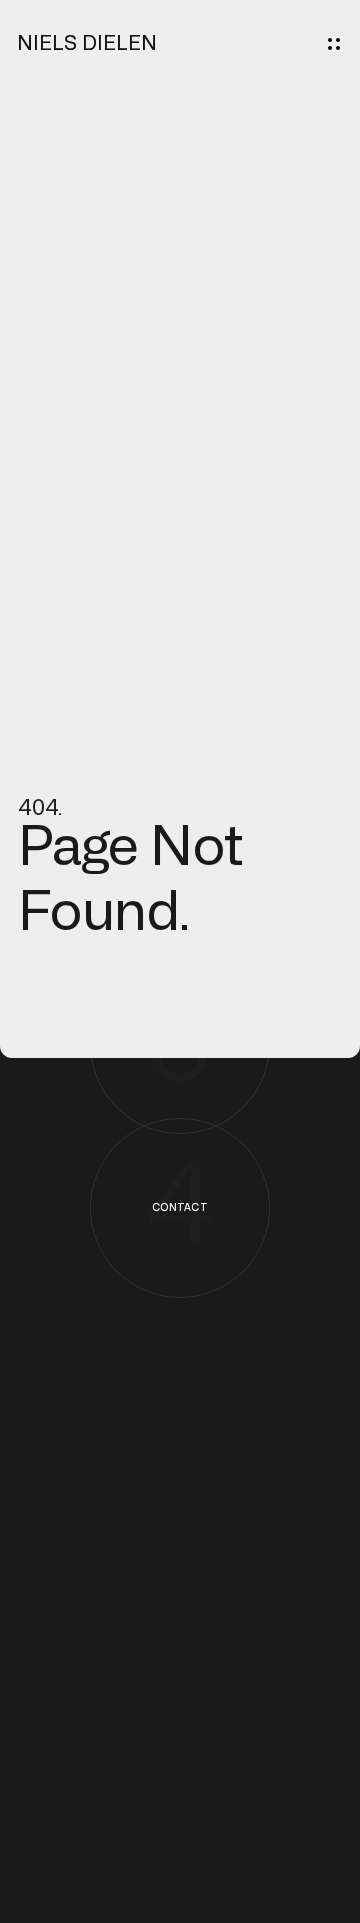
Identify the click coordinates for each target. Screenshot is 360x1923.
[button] (334, 44)
